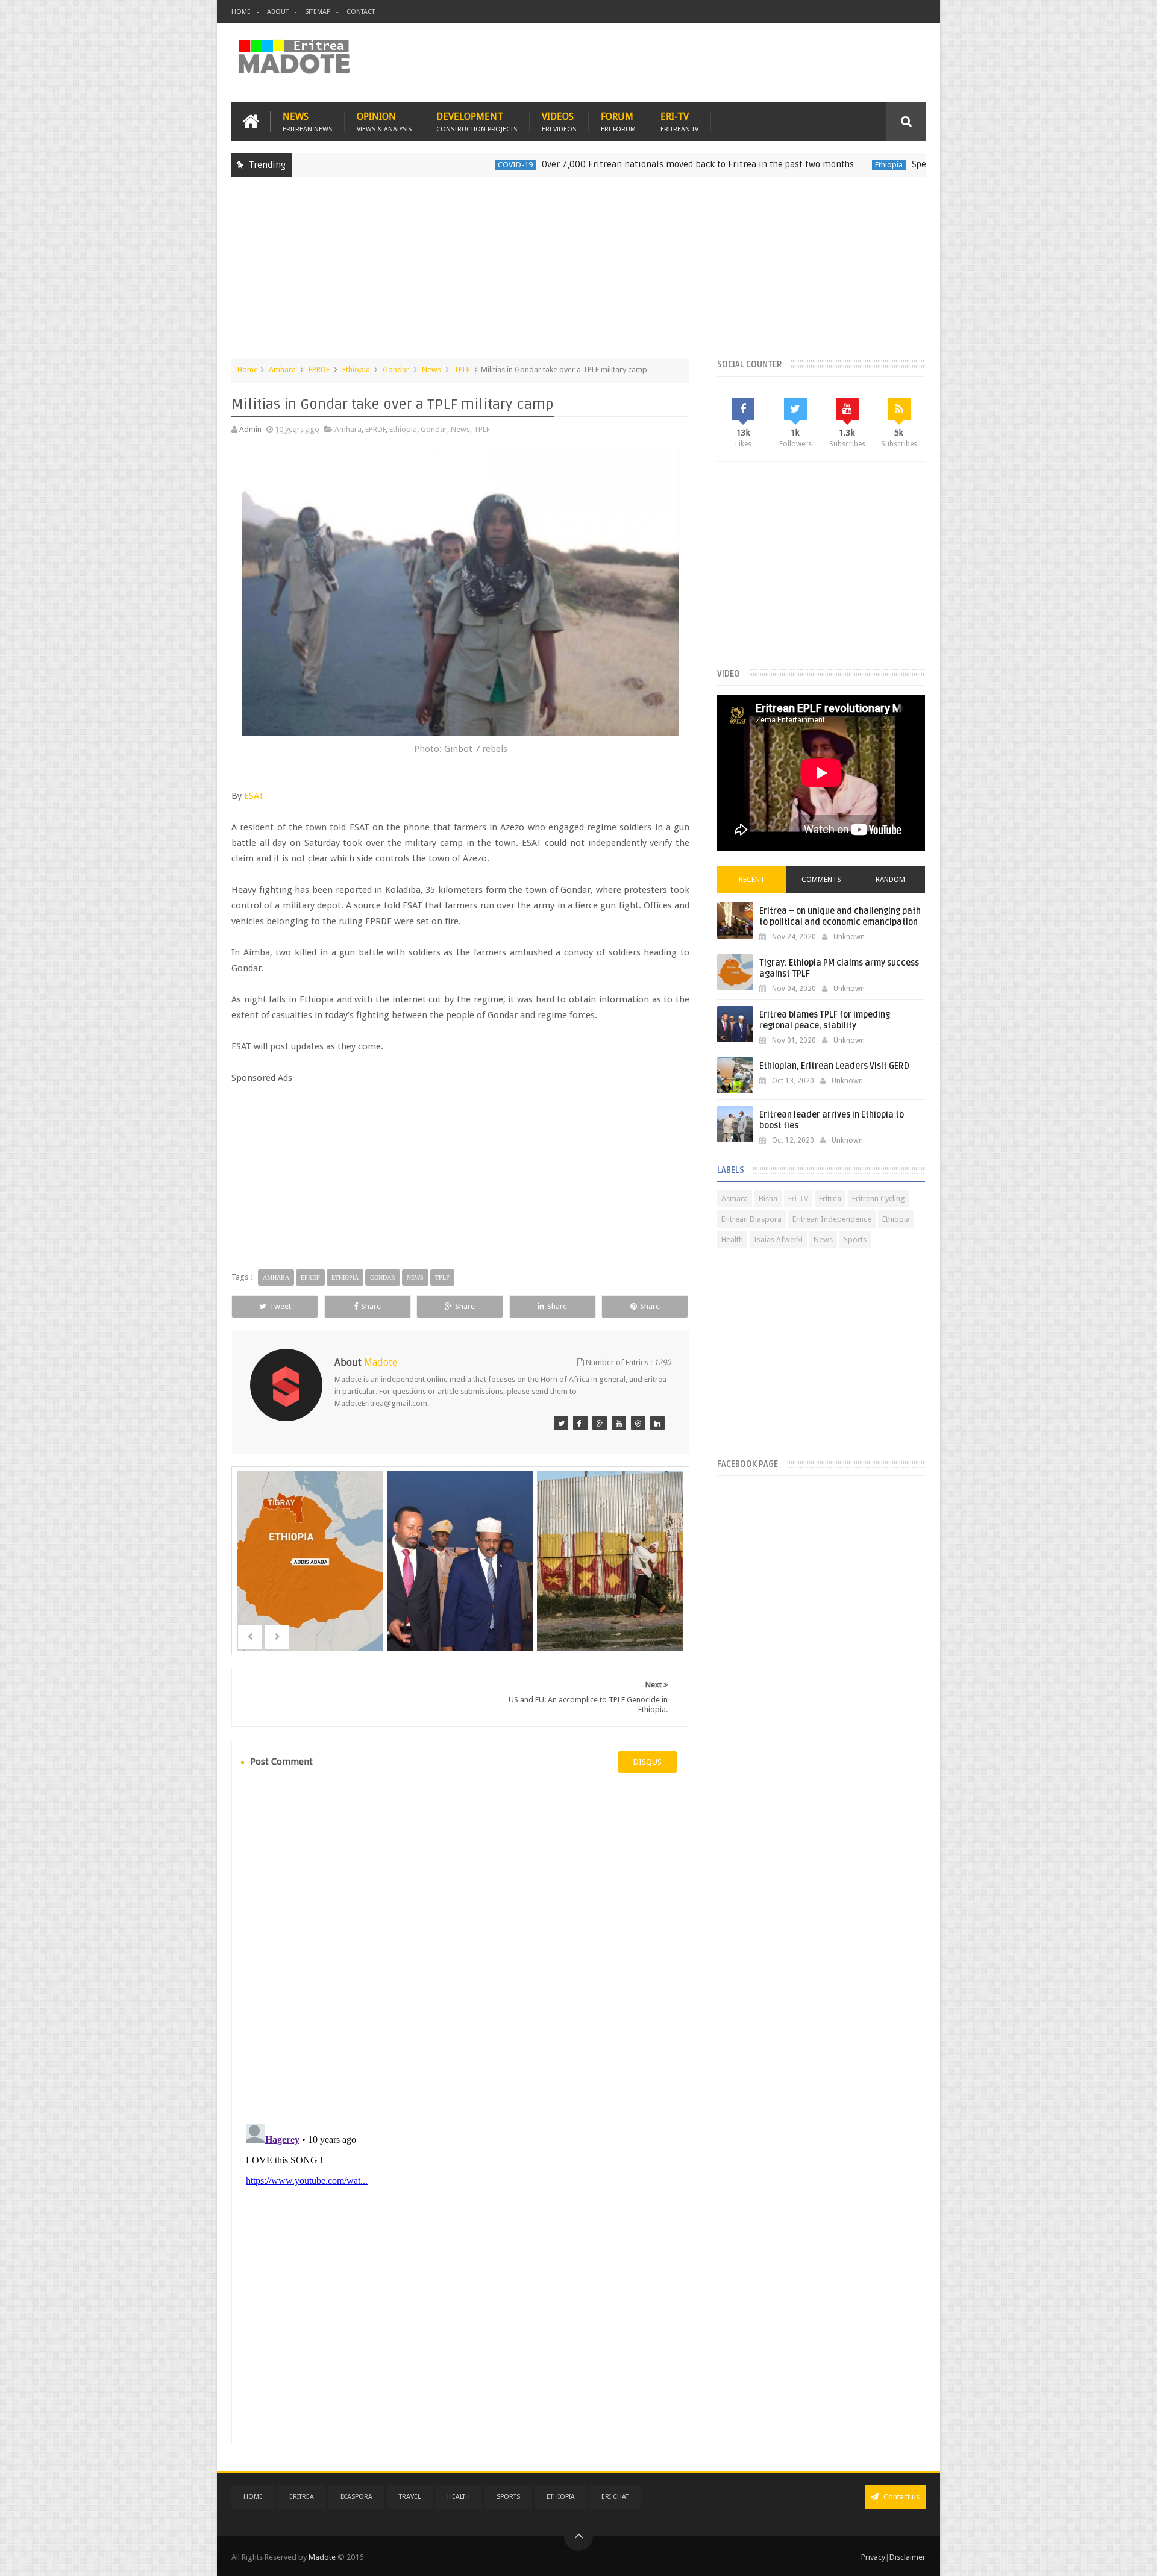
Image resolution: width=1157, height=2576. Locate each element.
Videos (559, 121)
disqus (647, 1762)
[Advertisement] (578, 274)
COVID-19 (411, 165)
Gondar (396, 370)
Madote (323, 2557)
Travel (410, 2497)
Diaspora (356, 2497)
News (307, 121)
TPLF (462, 370)
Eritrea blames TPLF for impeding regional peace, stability (825, 1020)
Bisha (768, 1199)
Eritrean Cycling (879, 1199)
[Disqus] (460, 1946)
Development (477, 121)
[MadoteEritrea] (561, 1423)
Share (371, 1306)
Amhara (282, 370)
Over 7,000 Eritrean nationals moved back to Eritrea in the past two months (594, 164)
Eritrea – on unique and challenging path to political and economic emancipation (840, 917)
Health (732, 1240)
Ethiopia (785, 165)
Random (890, 880)
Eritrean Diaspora (751, 1219)
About (278, 12)
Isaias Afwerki (778, 1240)
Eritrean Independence (832, 1219)
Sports (855, 1240)
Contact (361, 12)
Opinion (384, 121)
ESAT (254, 796)
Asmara (735, 1199)
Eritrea (830, 1199)
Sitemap (318, 12)
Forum (618, 121)
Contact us (901, 2497)
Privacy (873, 2557)
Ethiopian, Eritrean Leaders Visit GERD (834, 1066)
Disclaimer (908, 2557)
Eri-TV (679, 121)
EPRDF (319, 370)
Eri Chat (615, 2497)
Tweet (280, 1306)
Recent (752, 880)
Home (241, 12)
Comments (821, 880)
